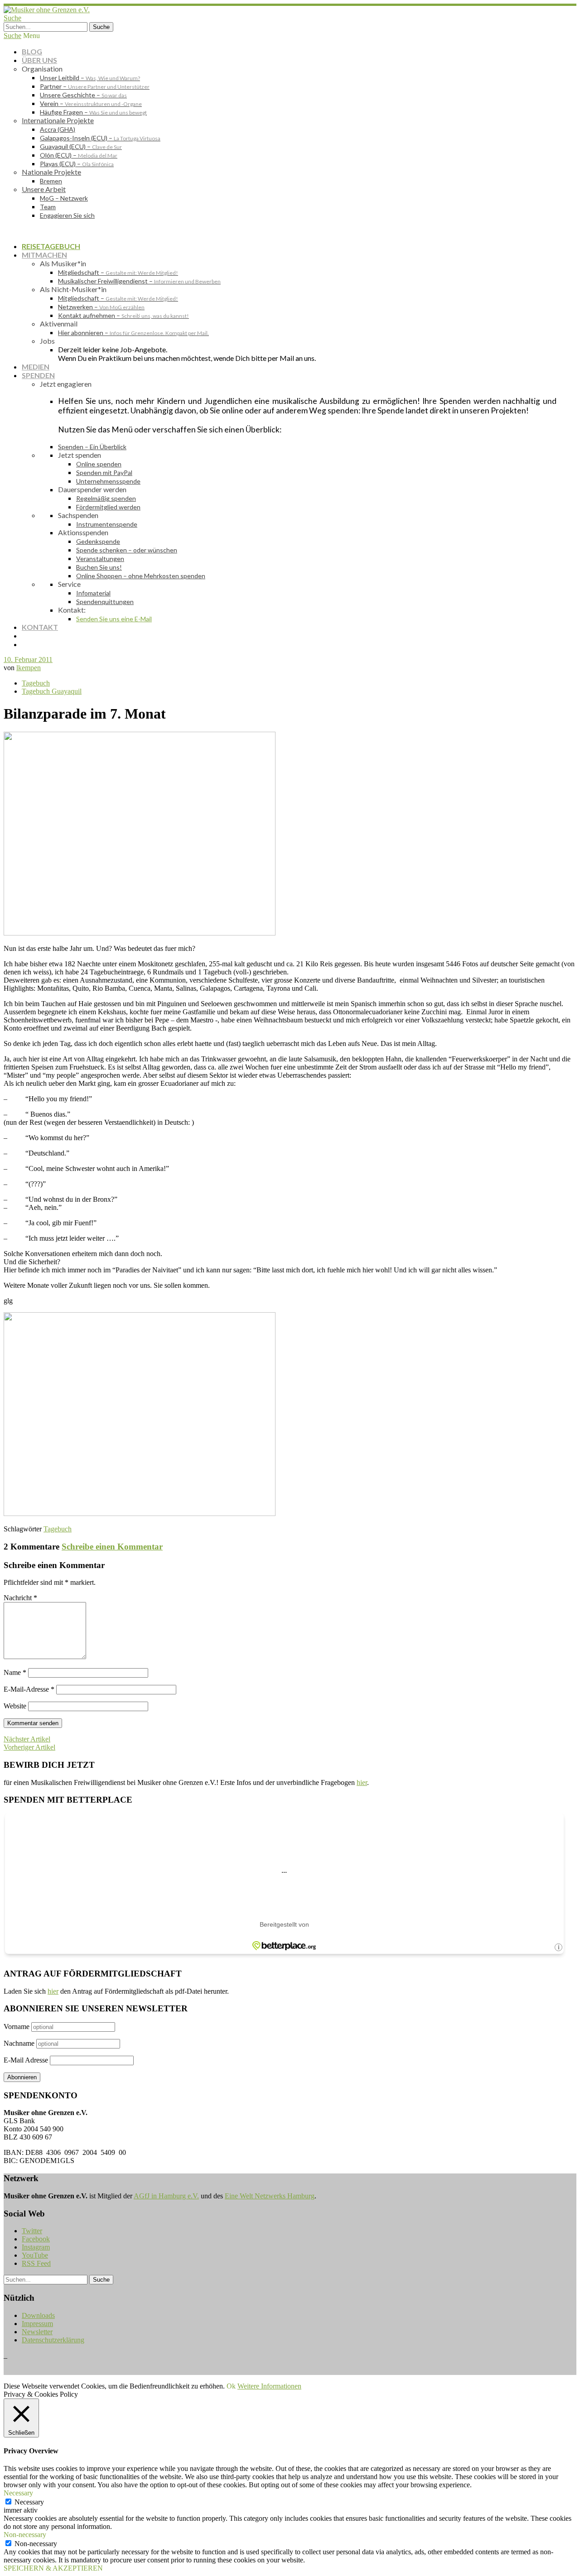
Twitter (32, 2231)
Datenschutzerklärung (53, 2340)
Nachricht (20, 1598)
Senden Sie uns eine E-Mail (114, 619)
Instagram (36, 2247)
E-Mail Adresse (26, 2060)
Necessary (29, 2502)
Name (15, 1672)
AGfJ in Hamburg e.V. (166, 2196)
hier (362, 1782)
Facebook (36, 2239)
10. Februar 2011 (28, 660)
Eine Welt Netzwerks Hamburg (270, 2196)
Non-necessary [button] (25, 2535)
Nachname (19, 2043)
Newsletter (37, 2332)
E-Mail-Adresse (29, 1689)
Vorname (17, 2027)
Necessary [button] (18, 2493)
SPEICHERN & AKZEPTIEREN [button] (53, 2568)
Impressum (37, 2324)
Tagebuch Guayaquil (52, 691)
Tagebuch (36, 683)
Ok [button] (231, 2386)
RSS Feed (36, 2263)
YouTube (35, 2255)
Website (15, 1706)
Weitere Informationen (269, 2386)
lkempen (29, 668)
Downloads (38, 2315)
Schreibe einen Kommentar (112, 1547)
